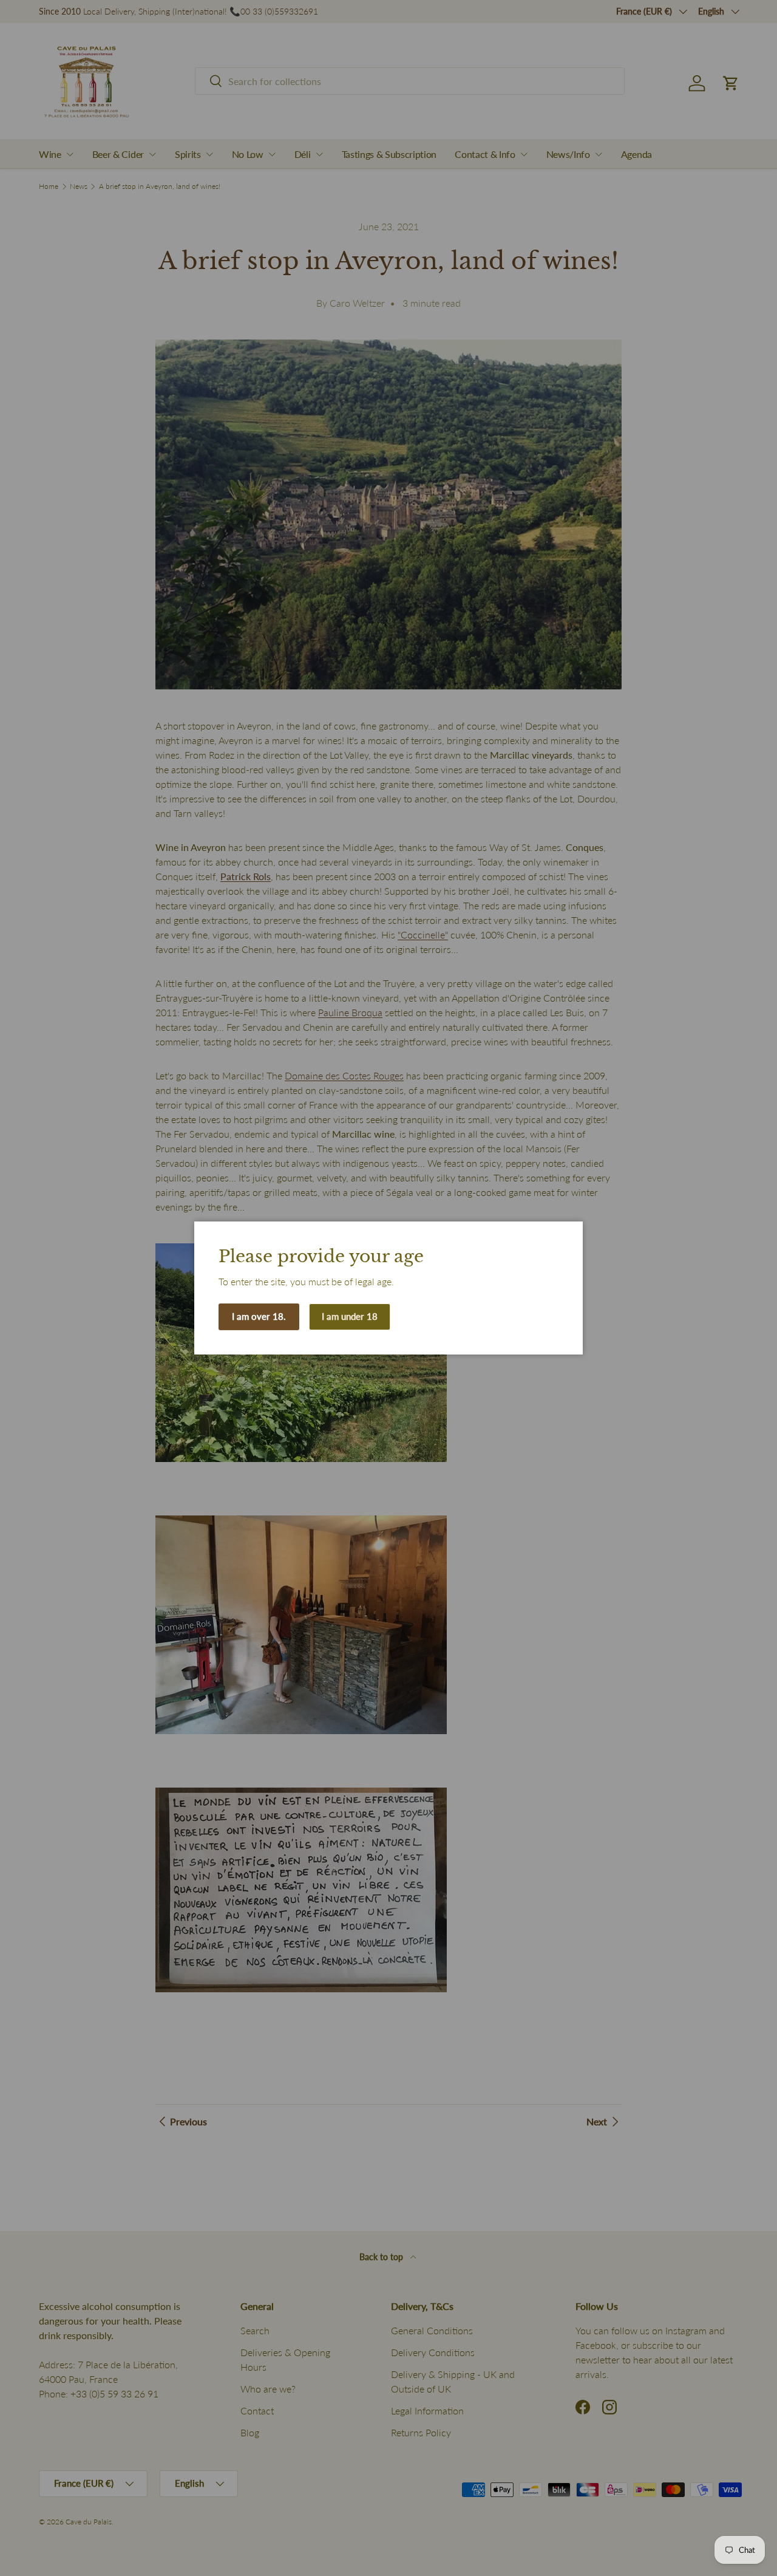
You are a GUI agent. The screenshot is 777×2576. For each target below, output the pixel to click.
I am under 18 (350, 1316)
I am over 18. (259, 1316)
